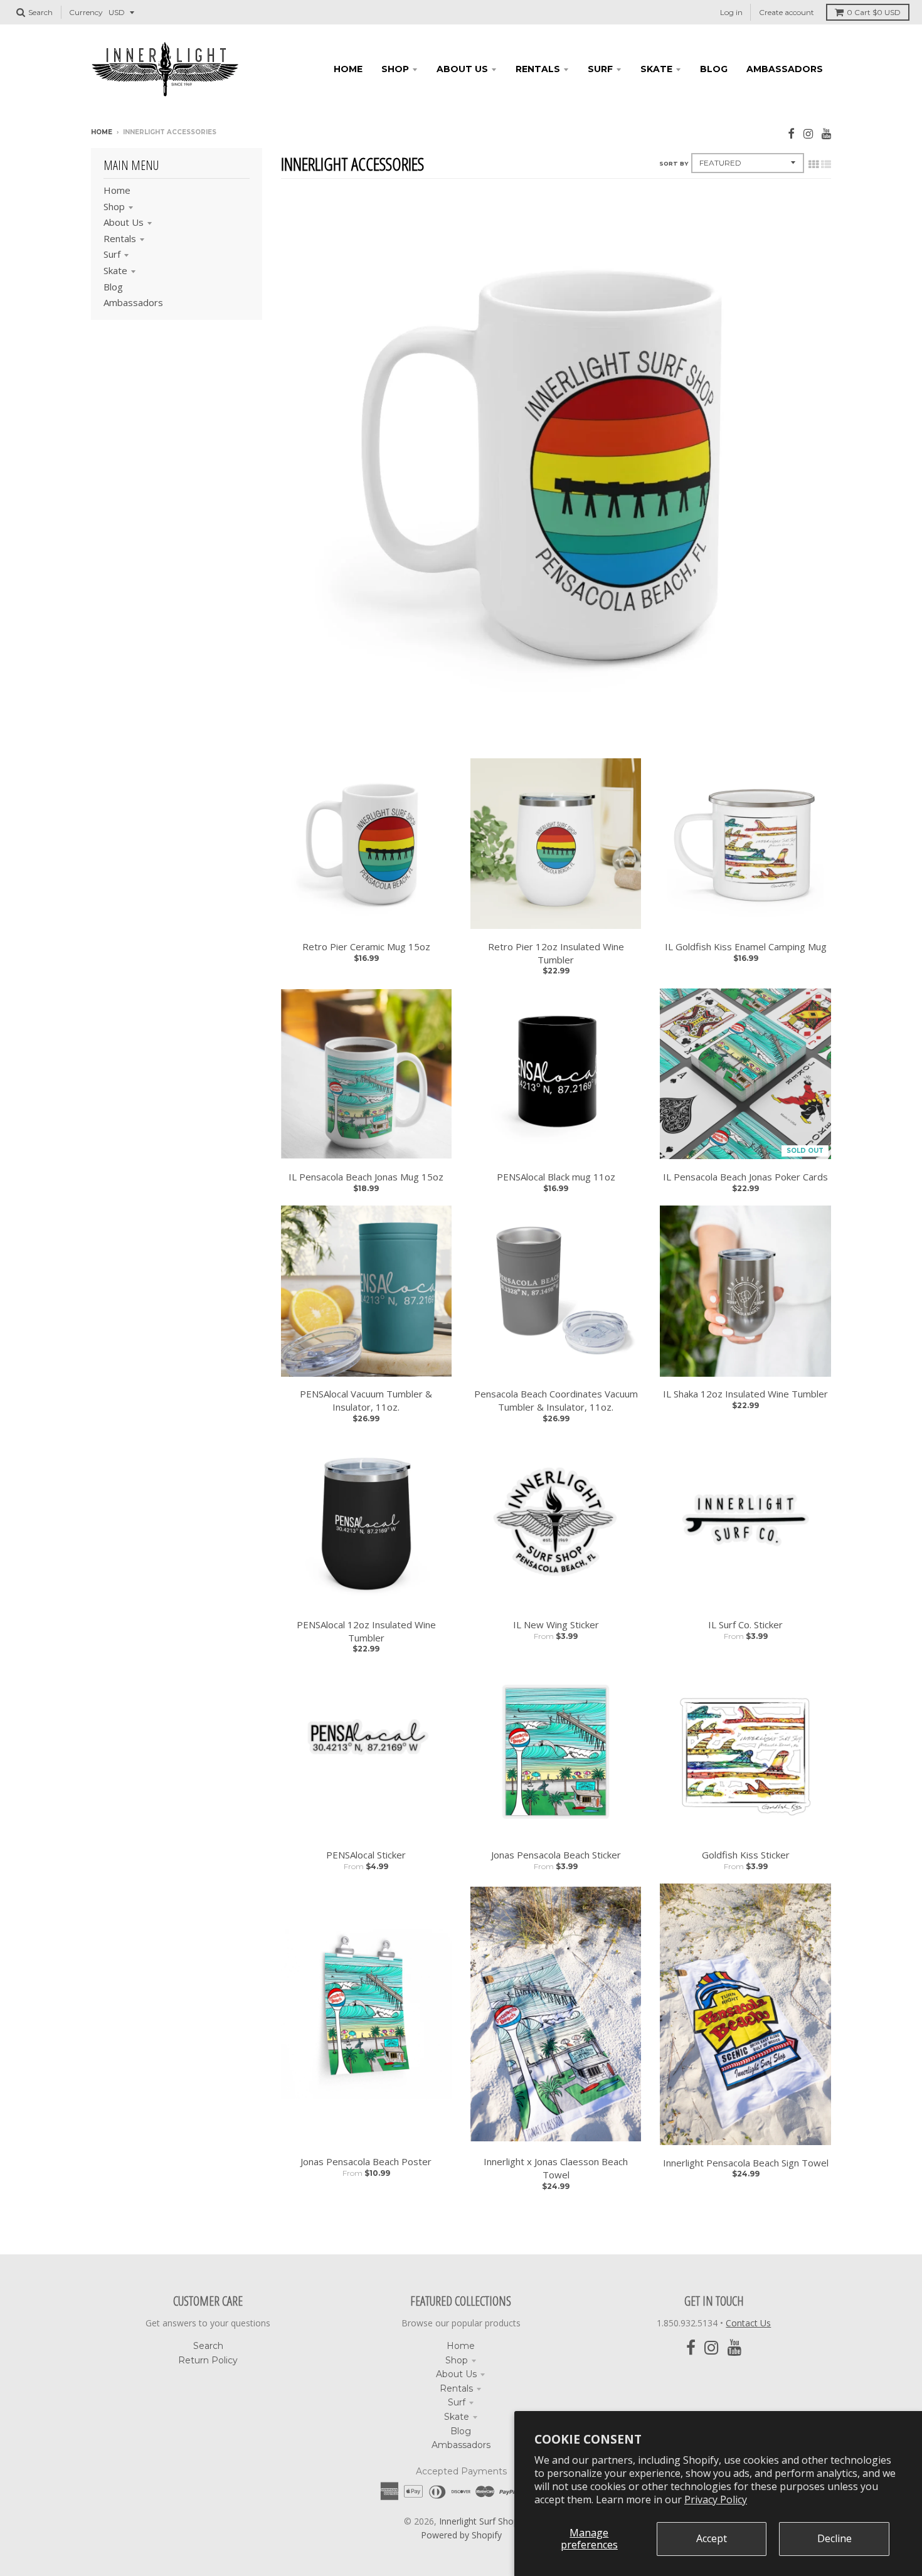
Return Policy (208, 2360)
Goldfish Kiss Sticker (746, 1855)
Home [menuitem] (348, 69)
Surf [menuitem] (600, 69)
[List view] (826, 164)
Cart (874, 12)
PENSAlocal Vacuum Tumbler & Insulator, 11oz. (366, 1400)
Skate (115, 270)
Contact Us (748, 2323)
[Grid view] (813, 164)
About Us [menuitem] (462, 69)
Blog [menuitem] (714, 69)
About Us (124, 222)
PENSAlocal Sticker (366, 1855)
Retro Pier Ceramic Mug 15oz (366, 946)
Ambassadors (133, 302)
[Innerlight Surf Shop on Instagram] (808, 133)
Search (208, 2346)
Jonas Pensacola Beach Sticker (556, 1855)
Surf (112, 254)
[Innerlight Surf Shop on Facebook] (791, 133)
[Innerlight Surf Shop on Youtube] (826, 133)
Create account (787, 12)
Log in (731, 12)
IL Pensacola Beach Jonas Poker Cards (745, 1177)
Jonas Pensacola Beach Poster (366, 2161)
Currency (86, 12)
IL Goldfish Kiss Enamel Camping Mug (746, 946)
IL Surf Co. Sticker (745, 1625)
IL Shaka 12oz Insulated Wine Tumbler (745, 1394)
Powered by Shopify (461, 2535)
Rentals (120, 238)
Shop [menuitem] (395, 69)
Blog (113, 287)
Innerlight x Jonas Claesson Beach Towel (556, 2168)
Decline (835, 2538)
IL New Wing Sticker (556, 1625)
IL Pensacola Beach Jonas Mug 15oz (366, 1177)
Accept (712, 2538)
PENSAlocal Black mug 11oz (556, 1177)
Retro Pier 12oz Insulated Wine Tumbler (556, 953)
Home (102, 132)
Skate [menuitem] (656, 69)
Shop (114, 206)
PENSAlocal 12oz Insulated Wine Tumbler (366, 1631)
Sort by (674, 163)
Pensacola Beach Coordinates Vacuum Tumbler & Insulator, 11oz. (556, 1400)
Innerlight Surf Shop (479, 2521)
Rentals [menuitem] (538, 69)
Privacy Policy (716, 2499)
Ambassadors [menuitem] (785, 69)
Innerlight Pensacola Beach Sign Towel (746, 2163)
